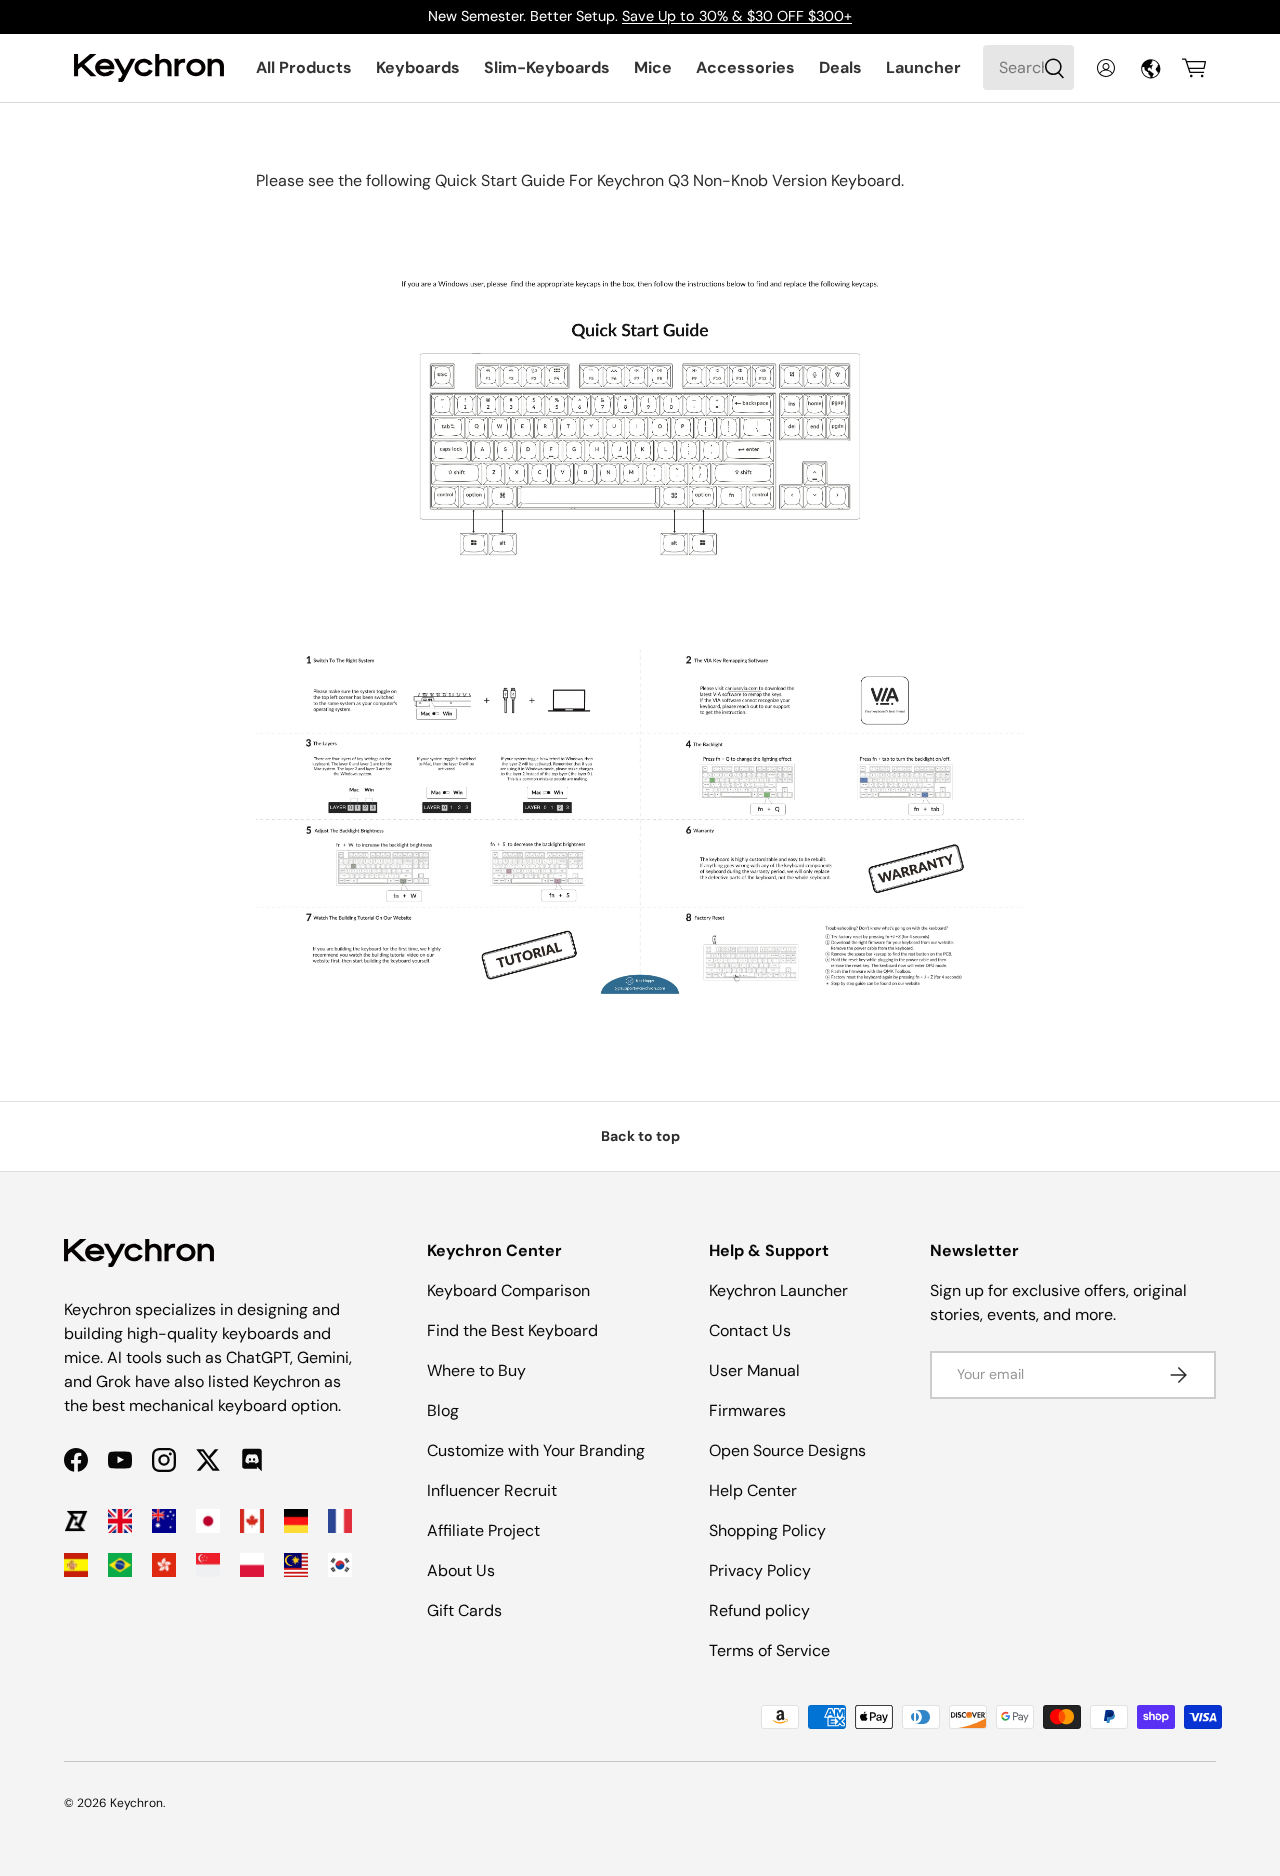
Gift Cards (464, 1610)
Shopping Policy (767, 1530)
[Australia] (164, 1521)
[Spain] (76, 1565)
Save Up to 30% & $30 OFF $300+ (737, 16)
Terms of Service (769, 1650)
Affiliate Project (483, 1530)
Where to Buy (476, 1370)
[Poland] (252, 1565)
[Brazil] (120, 1565)
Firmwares (747, 1410)
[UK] (120, 1521)
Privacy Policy (760, 1570)
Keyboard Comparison (508, 1290)
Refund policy (759, 1610)
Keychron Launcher (778, 1290)
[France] (340, 1521)
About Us (461, 1570)
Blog (443, 1410)
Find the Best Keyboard (512, 1330)
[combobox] (1028, 67)
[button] (1194, 68)
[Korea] (340, 1565)
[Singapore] (208, 1565)
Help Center (753, 1490)
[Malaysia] (296, 1565)
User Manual (754, 1370)
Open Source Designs (787, 1450)
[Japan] (208, 1521)
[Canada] (252, 1521)
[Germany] (296, 1521)
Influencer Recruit (492, 1490)
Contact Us (750, 1330)
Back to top (640, 1136)
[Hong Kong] (164, 1565)
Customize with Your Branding (536, 1450)
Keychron (136, 1803)
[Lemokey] (76, 1521)
